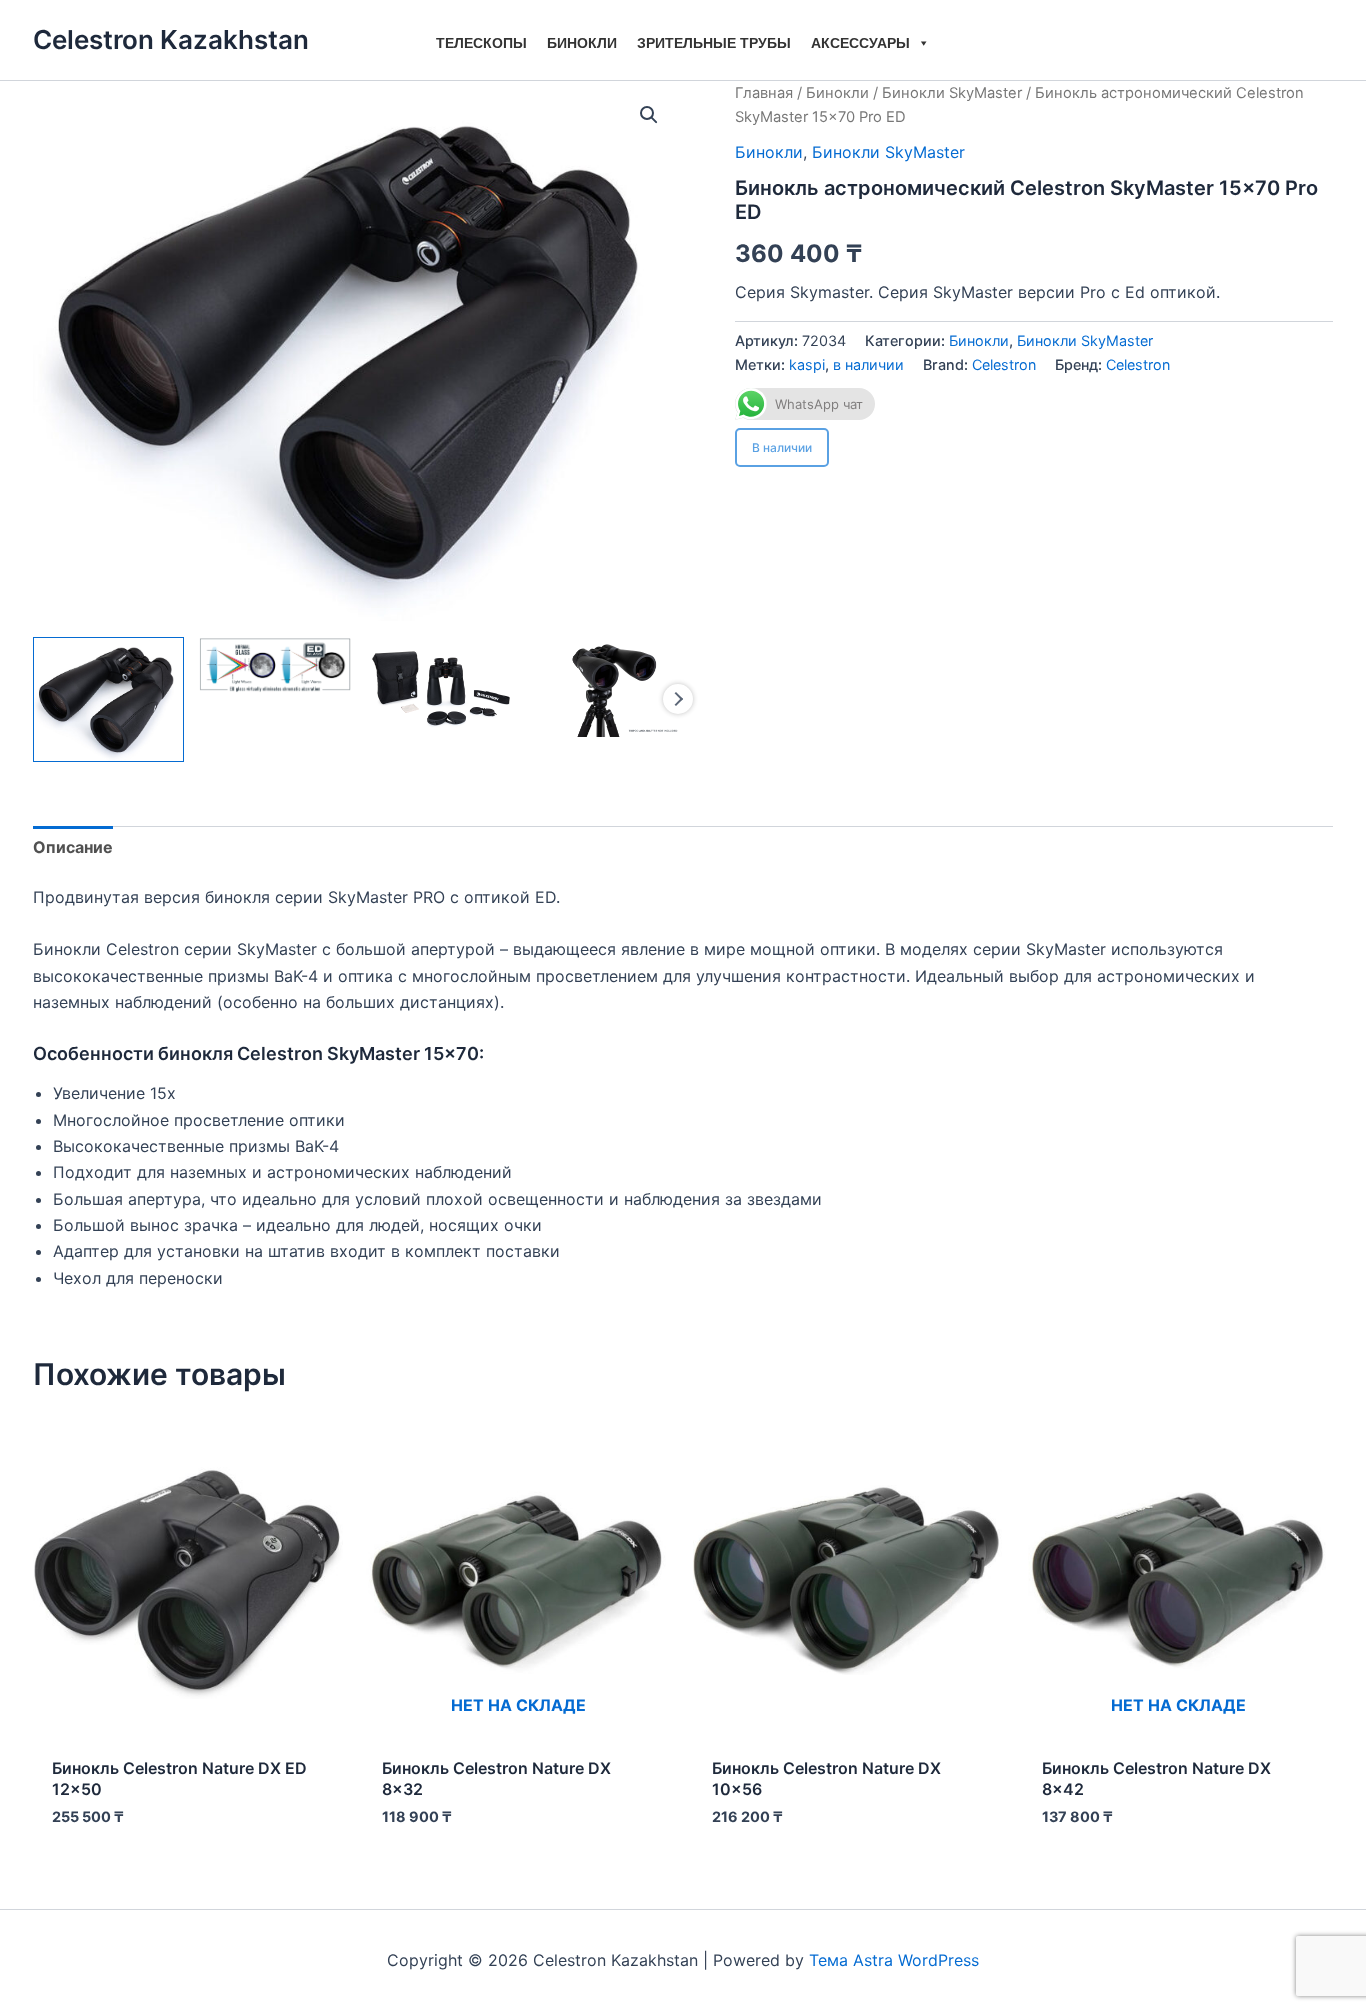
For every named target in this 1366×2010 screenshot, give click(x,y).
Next (678, 699)
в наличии (868, 364)
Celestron (1004, 364)
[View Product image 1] (108, 699)
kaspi (807, 364)
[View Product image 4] (607, 687)
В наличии (782, 447)
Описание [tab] (73, 847)
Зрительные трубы (714, 43)
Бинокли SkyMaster (952, 93)
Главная (764, 93)
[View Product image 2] (274, 665)
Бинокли (582, 43)
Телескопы (481, 43)
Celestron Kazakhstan (171, 39)
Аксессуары (860, 43)
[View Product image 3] (441, 687)
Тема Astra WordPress (894, 1960)
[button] (649, 115)
